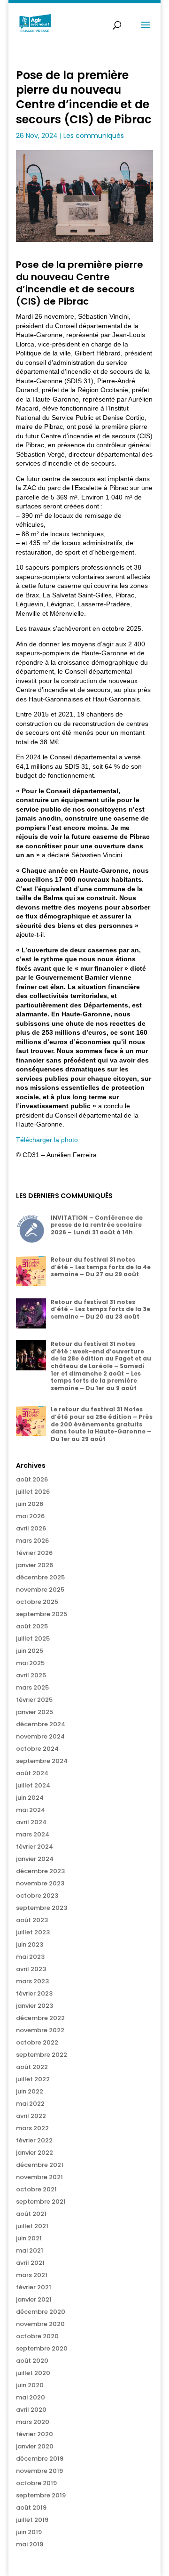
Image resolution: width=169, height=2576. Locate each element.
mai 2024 (31, 1810)
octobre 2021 (36, 2189)
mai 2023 (30, 1957)
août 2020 (32, 2361)
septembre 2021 (41, 2202)
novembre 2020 (40, 2324)
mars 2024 (33, 1834)
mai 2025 (30, 1663)
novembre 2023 (40, 1883)
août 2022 (32, 2067)
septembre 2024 (42, 1761)
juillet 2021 (32, 2226)
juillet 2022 (33, 2079)
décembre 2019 (40, 2459)
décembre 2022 (40, 2018)
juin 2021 (29, 2238)
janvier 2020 (35, 2446)
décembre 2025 (40, 1577)
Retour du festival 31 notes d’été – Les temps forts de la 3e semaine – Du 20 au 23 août (100, 1309)
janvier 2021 (34, 2299)
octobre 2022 (37, 2042)
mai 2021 (30, 2250)
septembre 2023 (42, 1908)
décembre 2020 (41, 2312)
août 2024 (32, 1773)
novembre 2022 (40, 2030)
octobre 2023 (37, 1896)
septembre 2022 (42, 2055)
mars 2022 (32, 2128)
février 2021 (34, 2287)
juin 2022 (30, 2091)
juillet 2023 (33, 1932)
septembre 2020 (42, 2348)
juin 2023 (30, 1944)
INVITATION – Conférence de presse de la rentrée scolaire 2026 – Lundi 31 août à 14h (97, 1225)
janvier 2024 (35, 1859)
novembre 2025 (40, 1590)
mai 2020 (31, 2397)
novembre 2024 (40, 1736)
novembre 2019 (39, 2471)
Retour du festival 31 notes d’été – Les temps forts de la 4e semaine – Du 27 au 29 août (101, 1267)
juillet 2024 (33, 1785)
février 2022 (34, 2140)
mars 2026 (32, 1541)
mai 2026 (30, 1516)
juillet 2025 (33, 1638)
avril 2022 (31, 2116)
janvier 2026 (35, 1565)
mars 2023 (32, 1981)
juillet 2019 (32, 2520)
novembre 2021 (39, 2177)
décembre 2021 (40, 2165)
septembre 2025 (42, 1614)
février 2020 (35, 2434)
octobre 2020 (37, 2336)
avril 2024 (31, 1822)
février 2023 (34, 1993)
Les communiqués (94, 136)
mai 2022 (30, 2104)
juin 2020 (30, 2385)
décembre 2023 (40, 1871)
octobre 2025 (37, 1602)
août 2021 (31, 2214)
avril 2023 (31, 1969)
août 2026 (32, 1479)
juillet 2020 (33, 2373)
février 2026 (34, 1553)
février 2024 (35, 1847)
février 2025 (34, 1700)
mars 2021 (32, 2275)
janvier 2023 (35, 2006)
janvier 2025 (35, 1712)
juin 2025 (30, 1651)
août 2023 (32, 1920)
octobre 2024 (37, 1749)
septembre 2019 (41, 2495)
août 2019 (31, 2508)
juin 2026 (30, 1504)
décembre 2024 (41, 1724)
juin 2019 (29, 2532)
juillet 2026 (33, 1492)
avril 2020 (31, 2410)
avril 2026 (31, 1528)
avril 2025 (31, 1675)
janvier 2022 (35, 2153)
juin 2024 (30, 1798)
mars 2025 (32, 1687)
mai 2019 (30, 2544)
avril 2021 (30, 2263)
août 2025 (32, 1626)
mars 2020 (33, 2422)
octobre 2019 (36, 2483)
